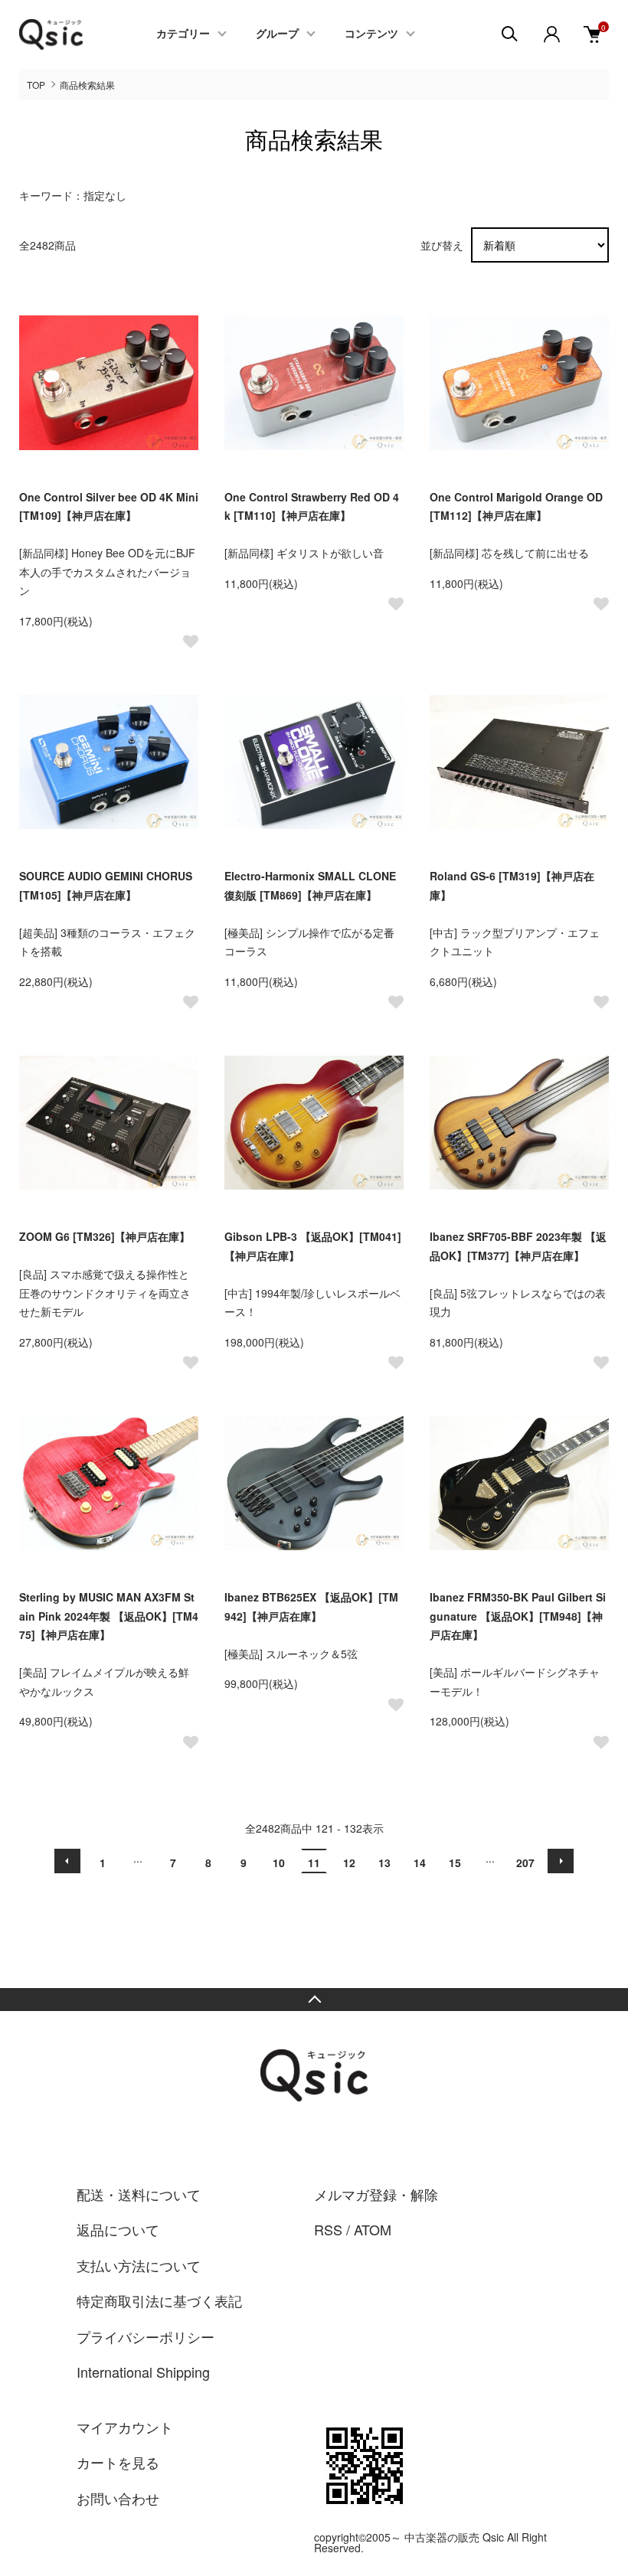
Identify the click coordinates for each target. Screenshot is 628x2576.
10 (279, 1863)
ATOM (373, 2229)
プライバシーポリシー (146, 2336)
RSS (328, 2229)
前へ (67, 1861)
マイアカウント (125, 2427)
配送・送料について (139, 2194)
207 (525, 1863)
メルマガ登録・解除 (376, 2194)
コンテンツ (371, 34)
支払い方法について (139, 2265)
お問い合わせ (118, 2498)
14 (420, 1863)
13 (384, 1863)
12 (349, 1863)
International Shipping (143, 2372)
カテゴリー (183, 34)
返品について (118, 2229)
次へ (561, 1861)
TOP (36, 85)
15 (455, 1863)
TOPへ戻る (314, 2000)
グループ (277, 34)
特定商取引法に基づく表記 (159, 2300)
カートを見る (118, 2462)
